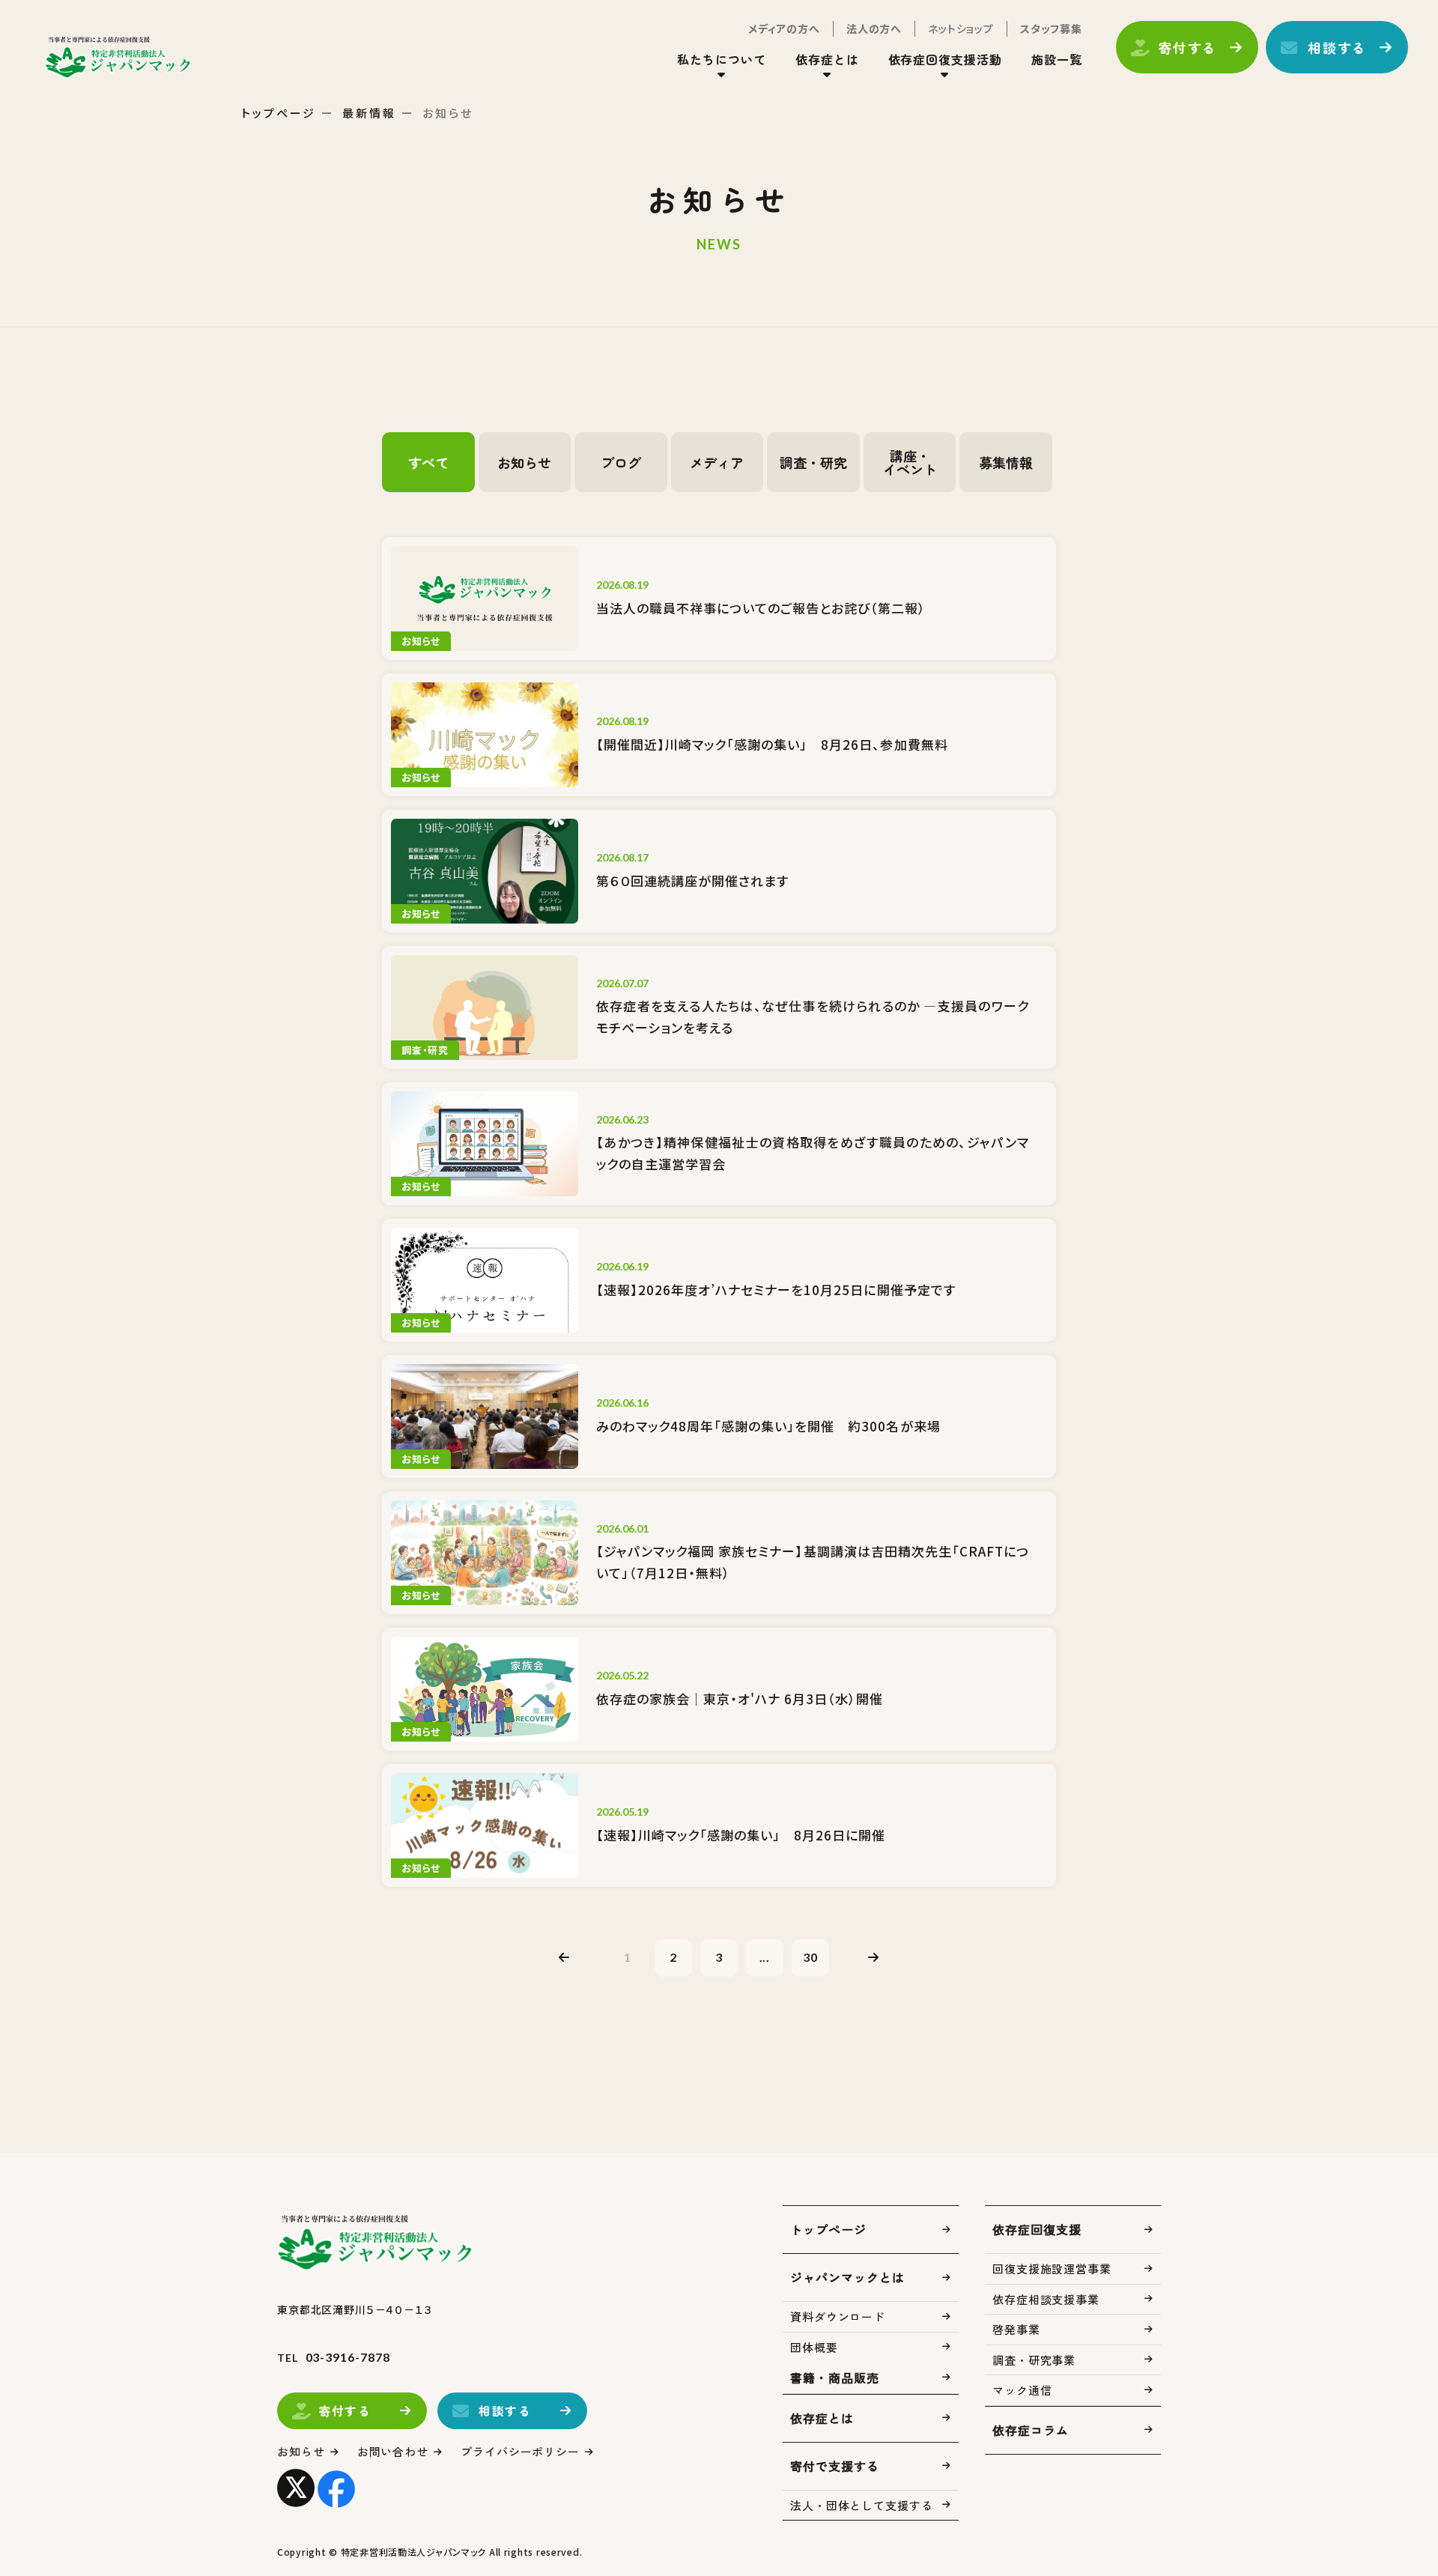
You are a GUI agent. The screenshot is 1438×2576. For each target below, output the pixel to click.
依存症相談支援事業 (1046, 2299)
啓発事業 (1016, 2329)
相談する (1337, 47)
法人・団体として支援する (862, 2505)
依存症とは (822, 2418)
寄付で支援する (835, 2466)
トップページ (279, 113)
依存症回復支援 (1037, 2229)
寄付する (1187, 47)
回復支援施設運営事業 (1052, 2269)
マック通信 (1022, 2390)
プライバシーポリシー (520, 2451)
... (765, 1957)
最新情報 (369, 113)
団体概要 (814, 2347)
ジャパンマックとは (847, 2277)
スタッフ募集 (1051, 28)
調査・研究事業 (1034, 2360)
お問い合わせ (393, 2451)
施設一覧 (1057, 59)
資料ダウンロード (838, 2316)
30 (810, 1957)
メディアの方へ (784, 28)
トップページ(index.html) (118, 57)
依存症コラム (1031, 2430)
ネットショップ (961, 28)
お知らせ (301, 2451)
